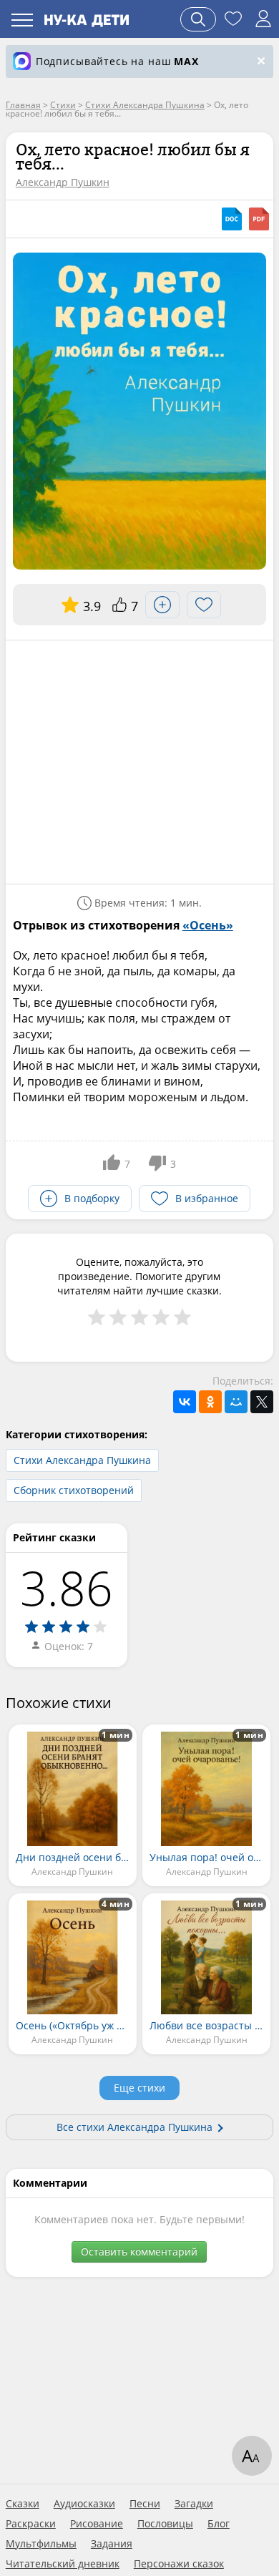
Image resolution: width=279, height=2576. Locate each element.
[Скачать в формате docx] (232, 219)
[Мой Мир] (236, 1402)
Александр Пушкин (63, 182)
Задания (112, 2544)
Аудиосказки (84, 2504)
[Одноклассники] (210, 1402)
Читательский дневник (63, 2564)
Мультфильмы (41, 2544)
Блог (219, 2524)
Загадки (194, 2504)
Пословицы (165, 2524)
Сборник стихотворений (74, 1490)
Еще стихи (139, 2088)
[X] (262, 1402)
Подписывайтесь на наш (117, 61)
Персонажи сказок (179, 2564)
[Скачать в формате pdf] (259, 219)
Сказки (23, 2504)
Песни (145, 2504)
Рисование (97, 2524)
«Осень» (208, 925)
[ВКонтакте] (185, 1402)
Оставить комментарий (139, 2251)
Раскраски (31, 2524)
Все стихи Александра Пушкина (134, 2127)
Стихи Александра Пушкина (82, 1460)
